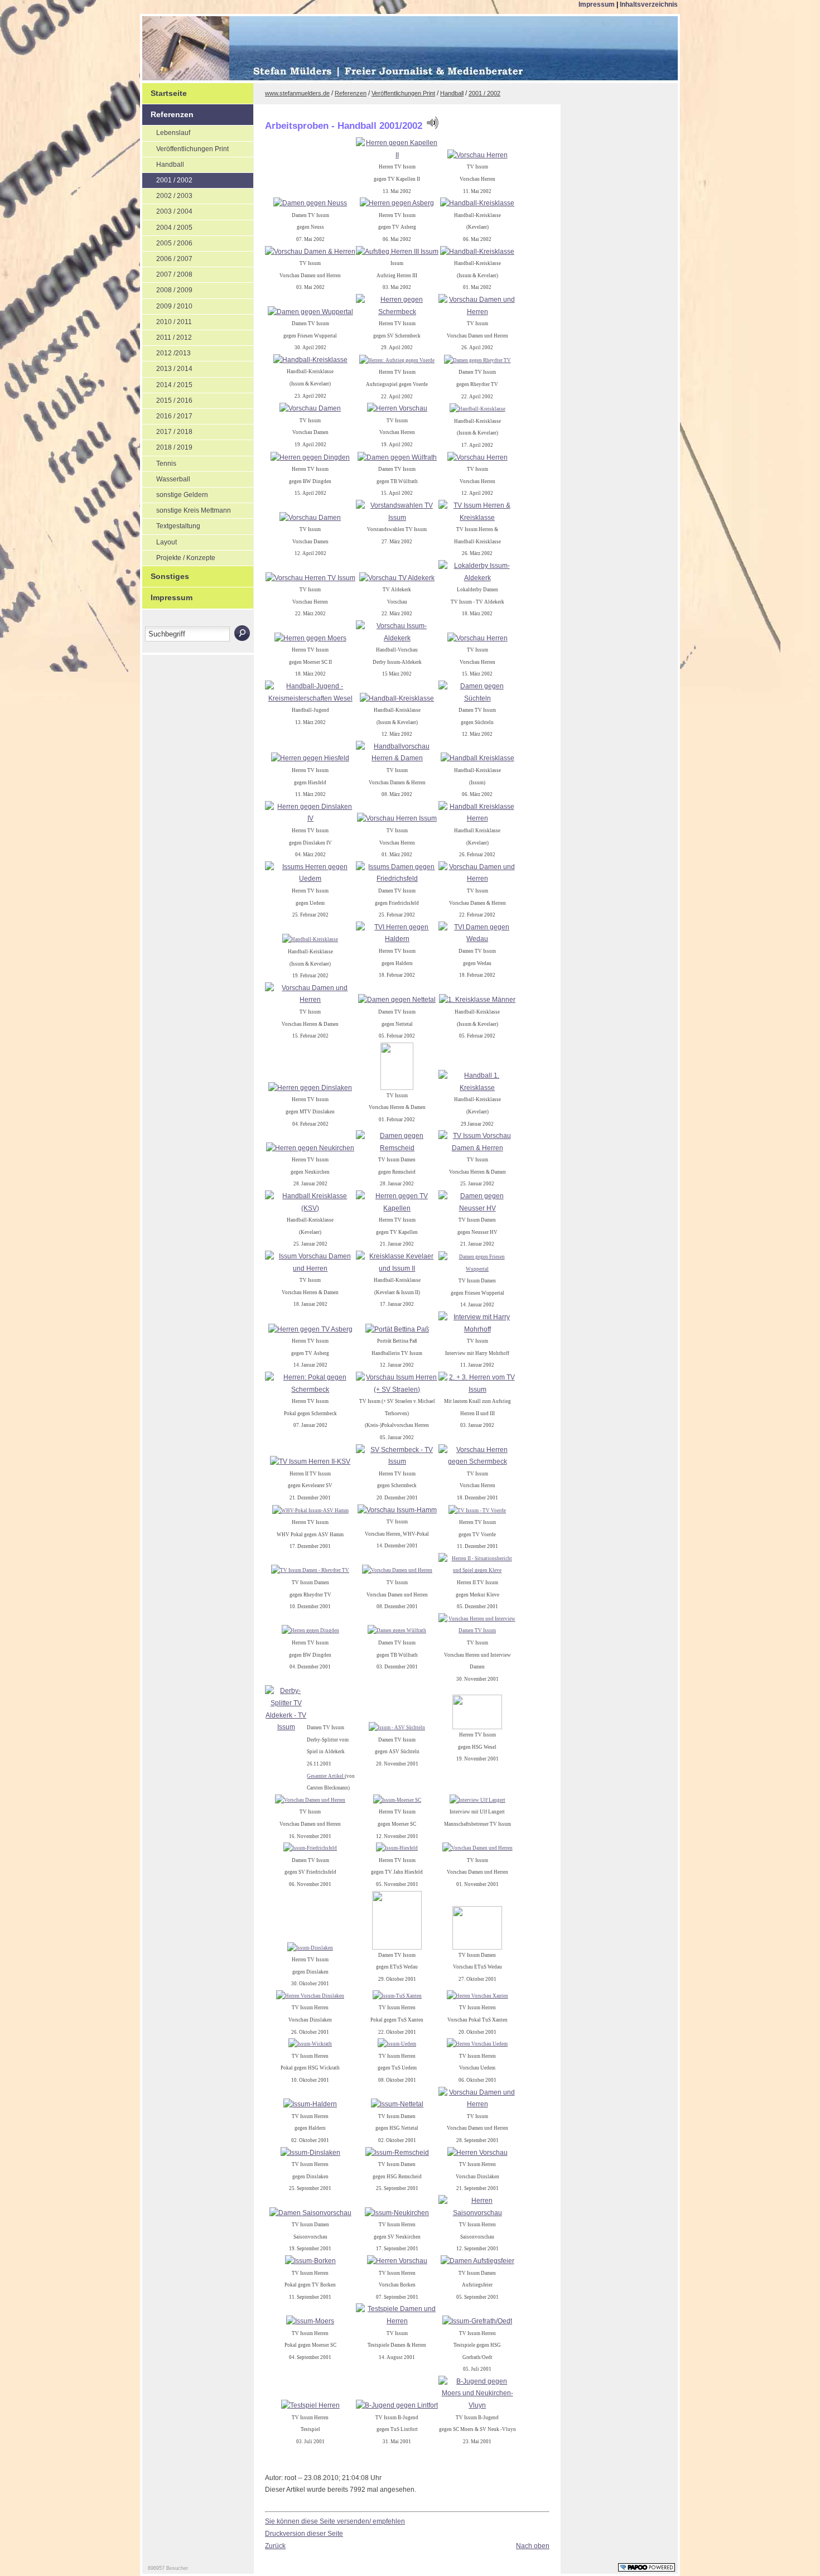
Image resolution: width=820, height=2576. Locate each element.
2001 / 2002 (167, 179)
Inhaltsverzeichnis (649, 4)
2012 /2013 (167, 351)
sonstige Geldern (175, 493)
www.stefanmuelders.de (297, 93)
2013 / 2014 (167, 367)
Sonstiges (166, 573)
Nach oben (533, 2546)
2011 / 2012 (167, 336)
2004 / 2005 (167, 226)
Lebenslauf (166, 131)
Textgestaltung (171, 524)
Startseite (165, 90)
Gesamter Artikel (326, 1776)
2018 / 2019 (167, 446)
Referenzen (168, 112)
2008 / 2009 (167, 288)
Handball (163, 163)
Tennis (159, 462)
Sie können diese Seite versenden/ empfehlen (335, 2521)
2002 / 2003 (167, 194)
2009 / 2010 (167, 305)
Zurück (275, 2546)
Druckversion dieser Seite (304, 2534)
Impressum (597, 4)
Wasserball (166, 477)
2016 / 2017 (167, 414)
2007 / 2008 (167, 273)
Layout (160, 541)
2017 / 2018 (167, 430)
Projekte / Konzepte (179, 556)
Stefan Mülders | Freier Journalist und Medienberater (235, 50)
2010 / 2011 (167, 320)
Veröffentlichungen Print (185, 147)
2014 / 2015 (167, 383)
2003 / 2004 (167, 210)
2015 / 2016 (167, 399)
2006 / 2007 (167, 257)
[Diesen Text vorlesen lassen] (432, 126)
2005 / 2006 (167, 242)
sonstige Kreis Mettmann (187, 509)
